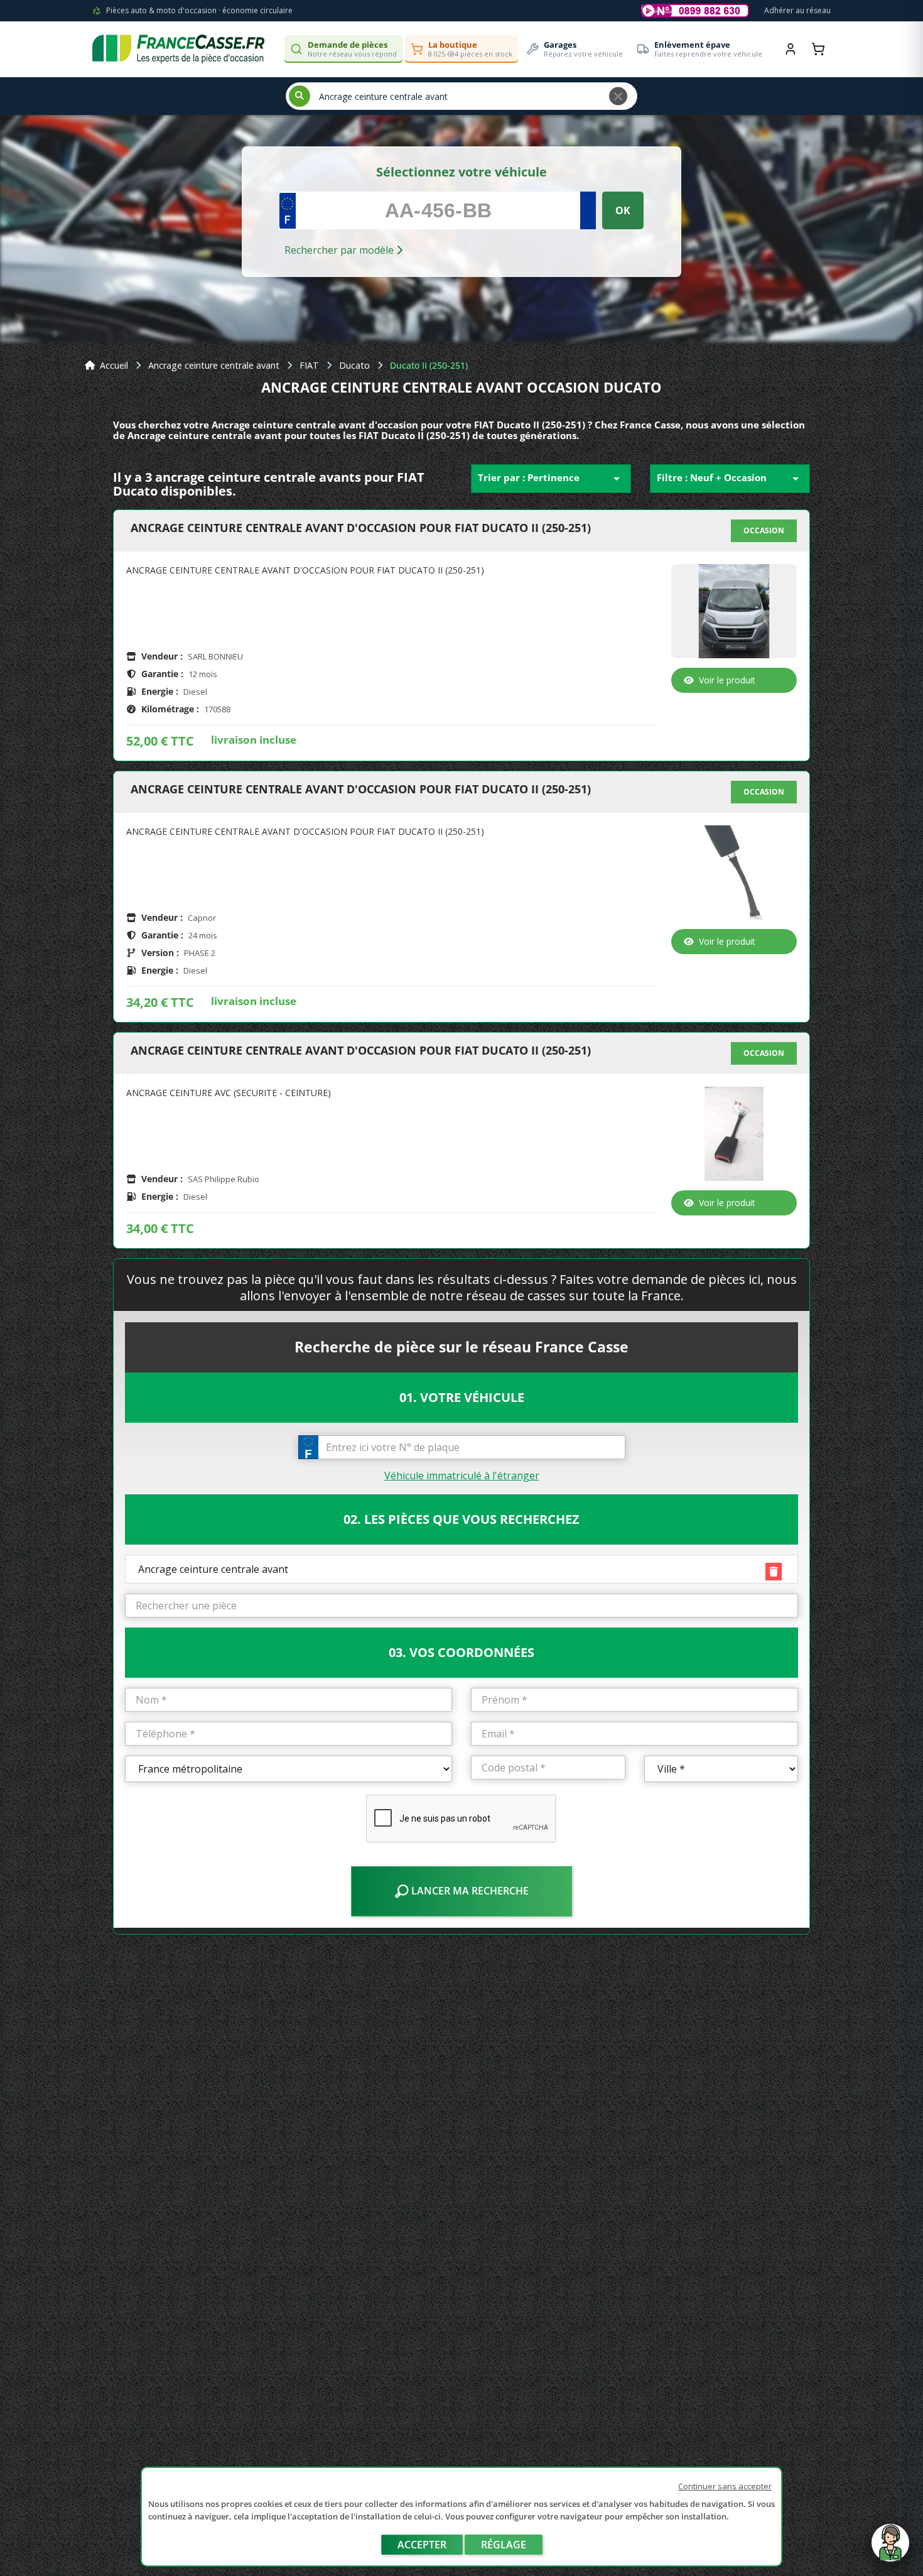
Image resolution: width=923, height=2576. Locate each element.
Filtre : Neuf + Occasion (730, 479)
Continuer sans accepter (725, 2486)
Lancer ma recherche (469, 1891)
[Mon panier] (818, 49)
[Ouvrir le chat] (890, 2549)
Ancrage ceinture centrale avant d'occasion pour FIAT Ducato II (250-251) (361, 528)
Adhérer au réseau (797, 10)
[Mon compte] (791, 49)
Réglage (504, 2545)
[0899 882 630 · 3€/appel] (695, 11)
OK (623, 210)
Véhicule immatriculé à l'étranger (462, 1475)
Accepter (422, 2545)
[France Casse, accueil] (178, 49)
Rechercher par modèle (340, 250)
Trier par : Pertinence (551, 479)
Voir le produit (727, 680)
